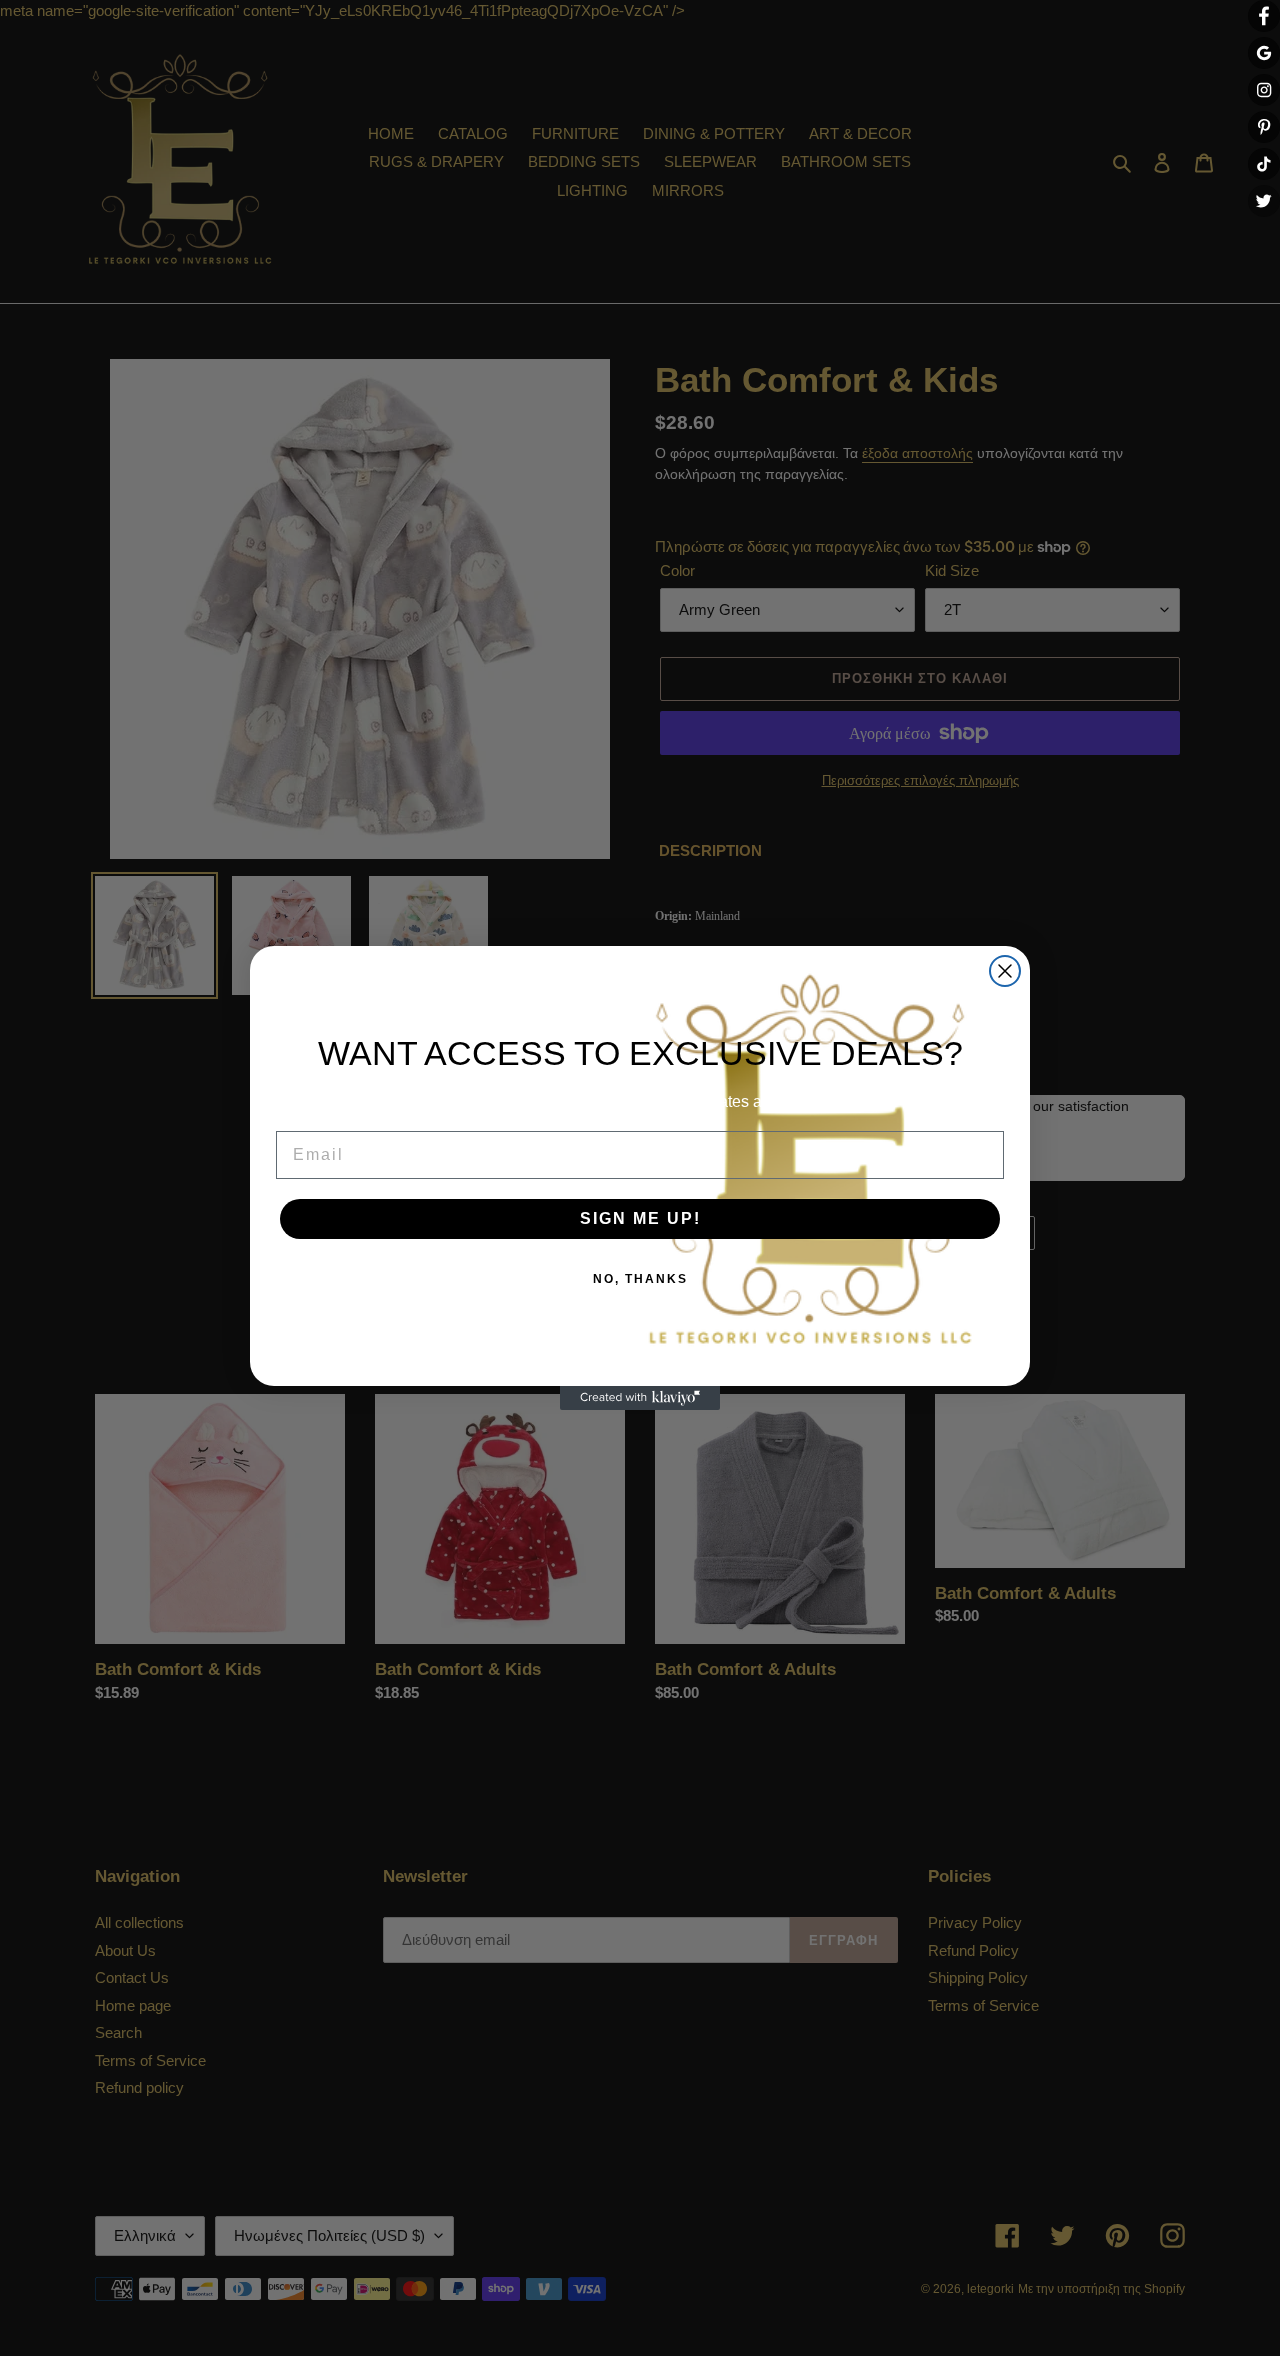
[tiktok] (1264, 164)
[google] (1264, 53)
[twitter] (1264, 201)
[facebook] (1264, 16)
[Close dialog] (1005, 971)
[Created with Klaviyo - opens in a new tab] (640, 1398)
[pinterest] (1264, 127)
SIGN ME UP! (640, 1218)
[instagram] (1264, 90)
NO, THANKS (640, 1279)
